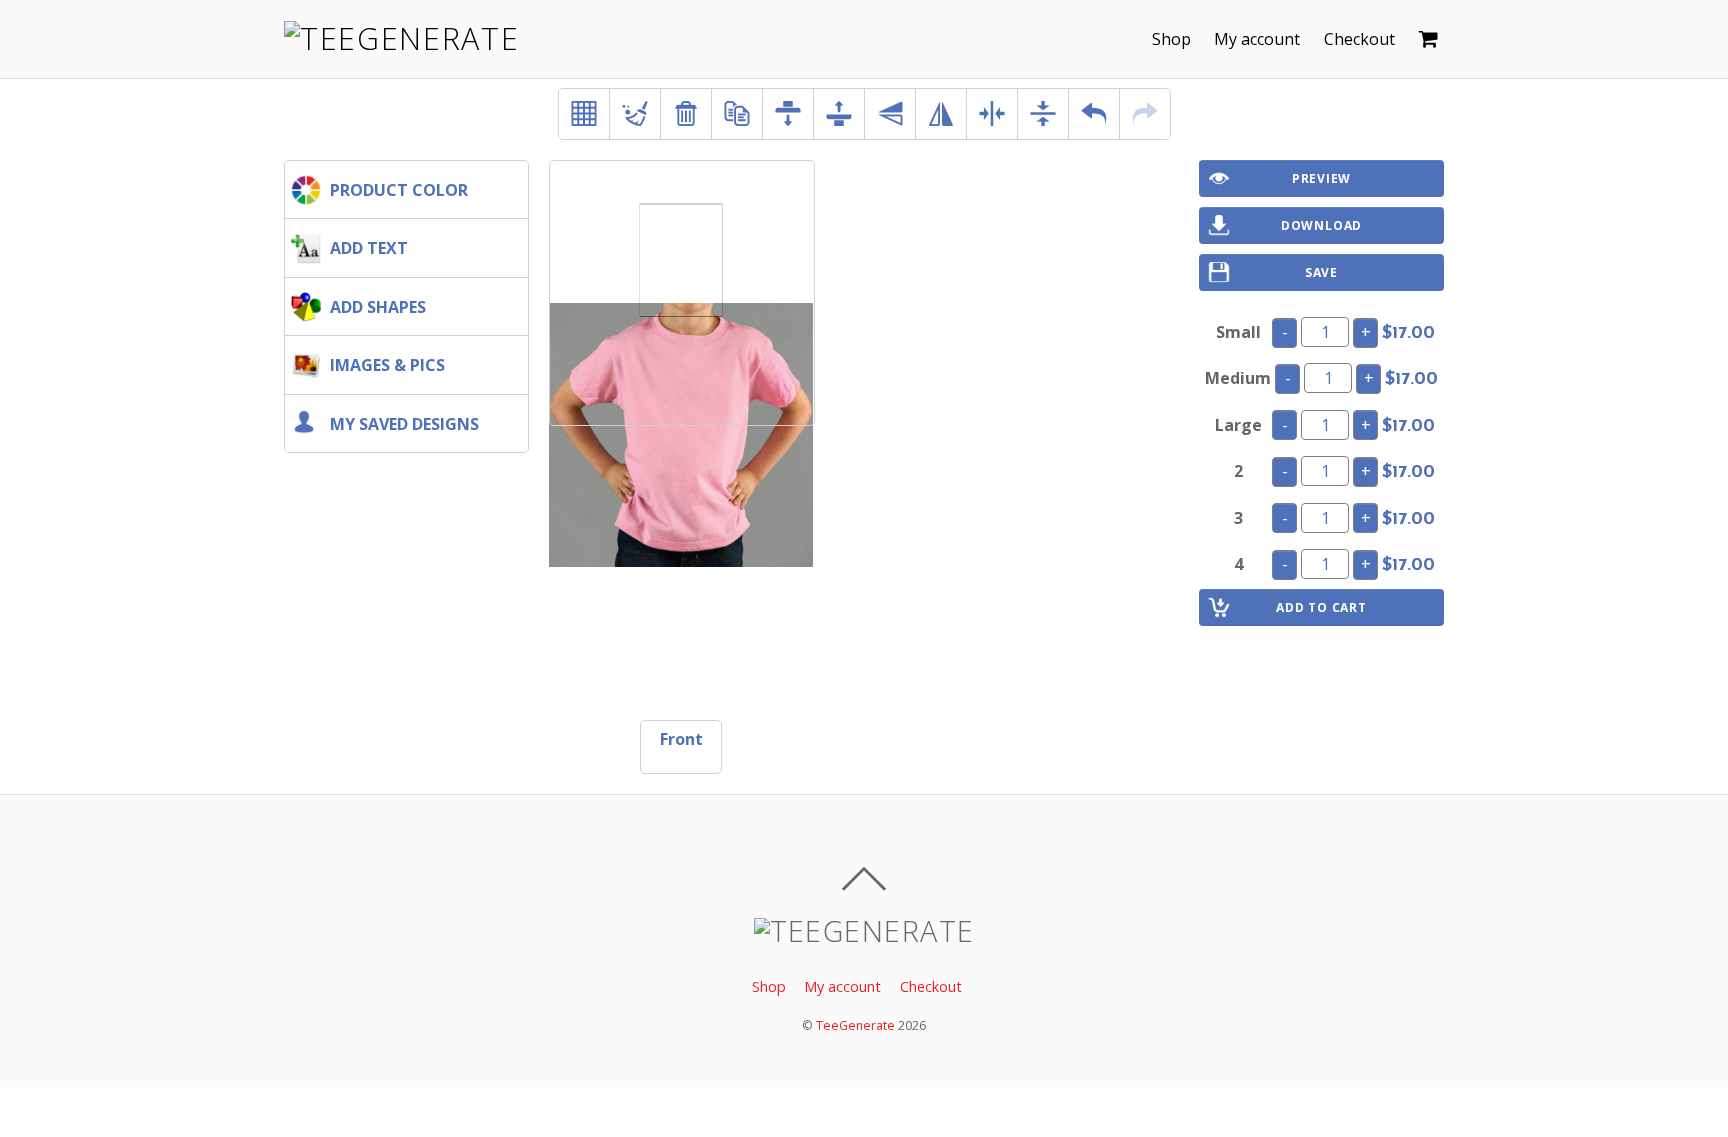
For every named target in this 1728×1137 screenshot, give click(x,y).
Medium (1238, 378)
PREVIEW (1321, 178)
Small (1238, 332)
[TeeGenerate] (401, 38)
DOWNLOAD (1321, 225)
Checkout (1359, 39)
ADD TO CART (1321, 607)
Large (1238, 425)
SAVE (1321, 272)
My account (1257, 39)
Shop (1171, 39)
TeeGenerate (855, 1025)
